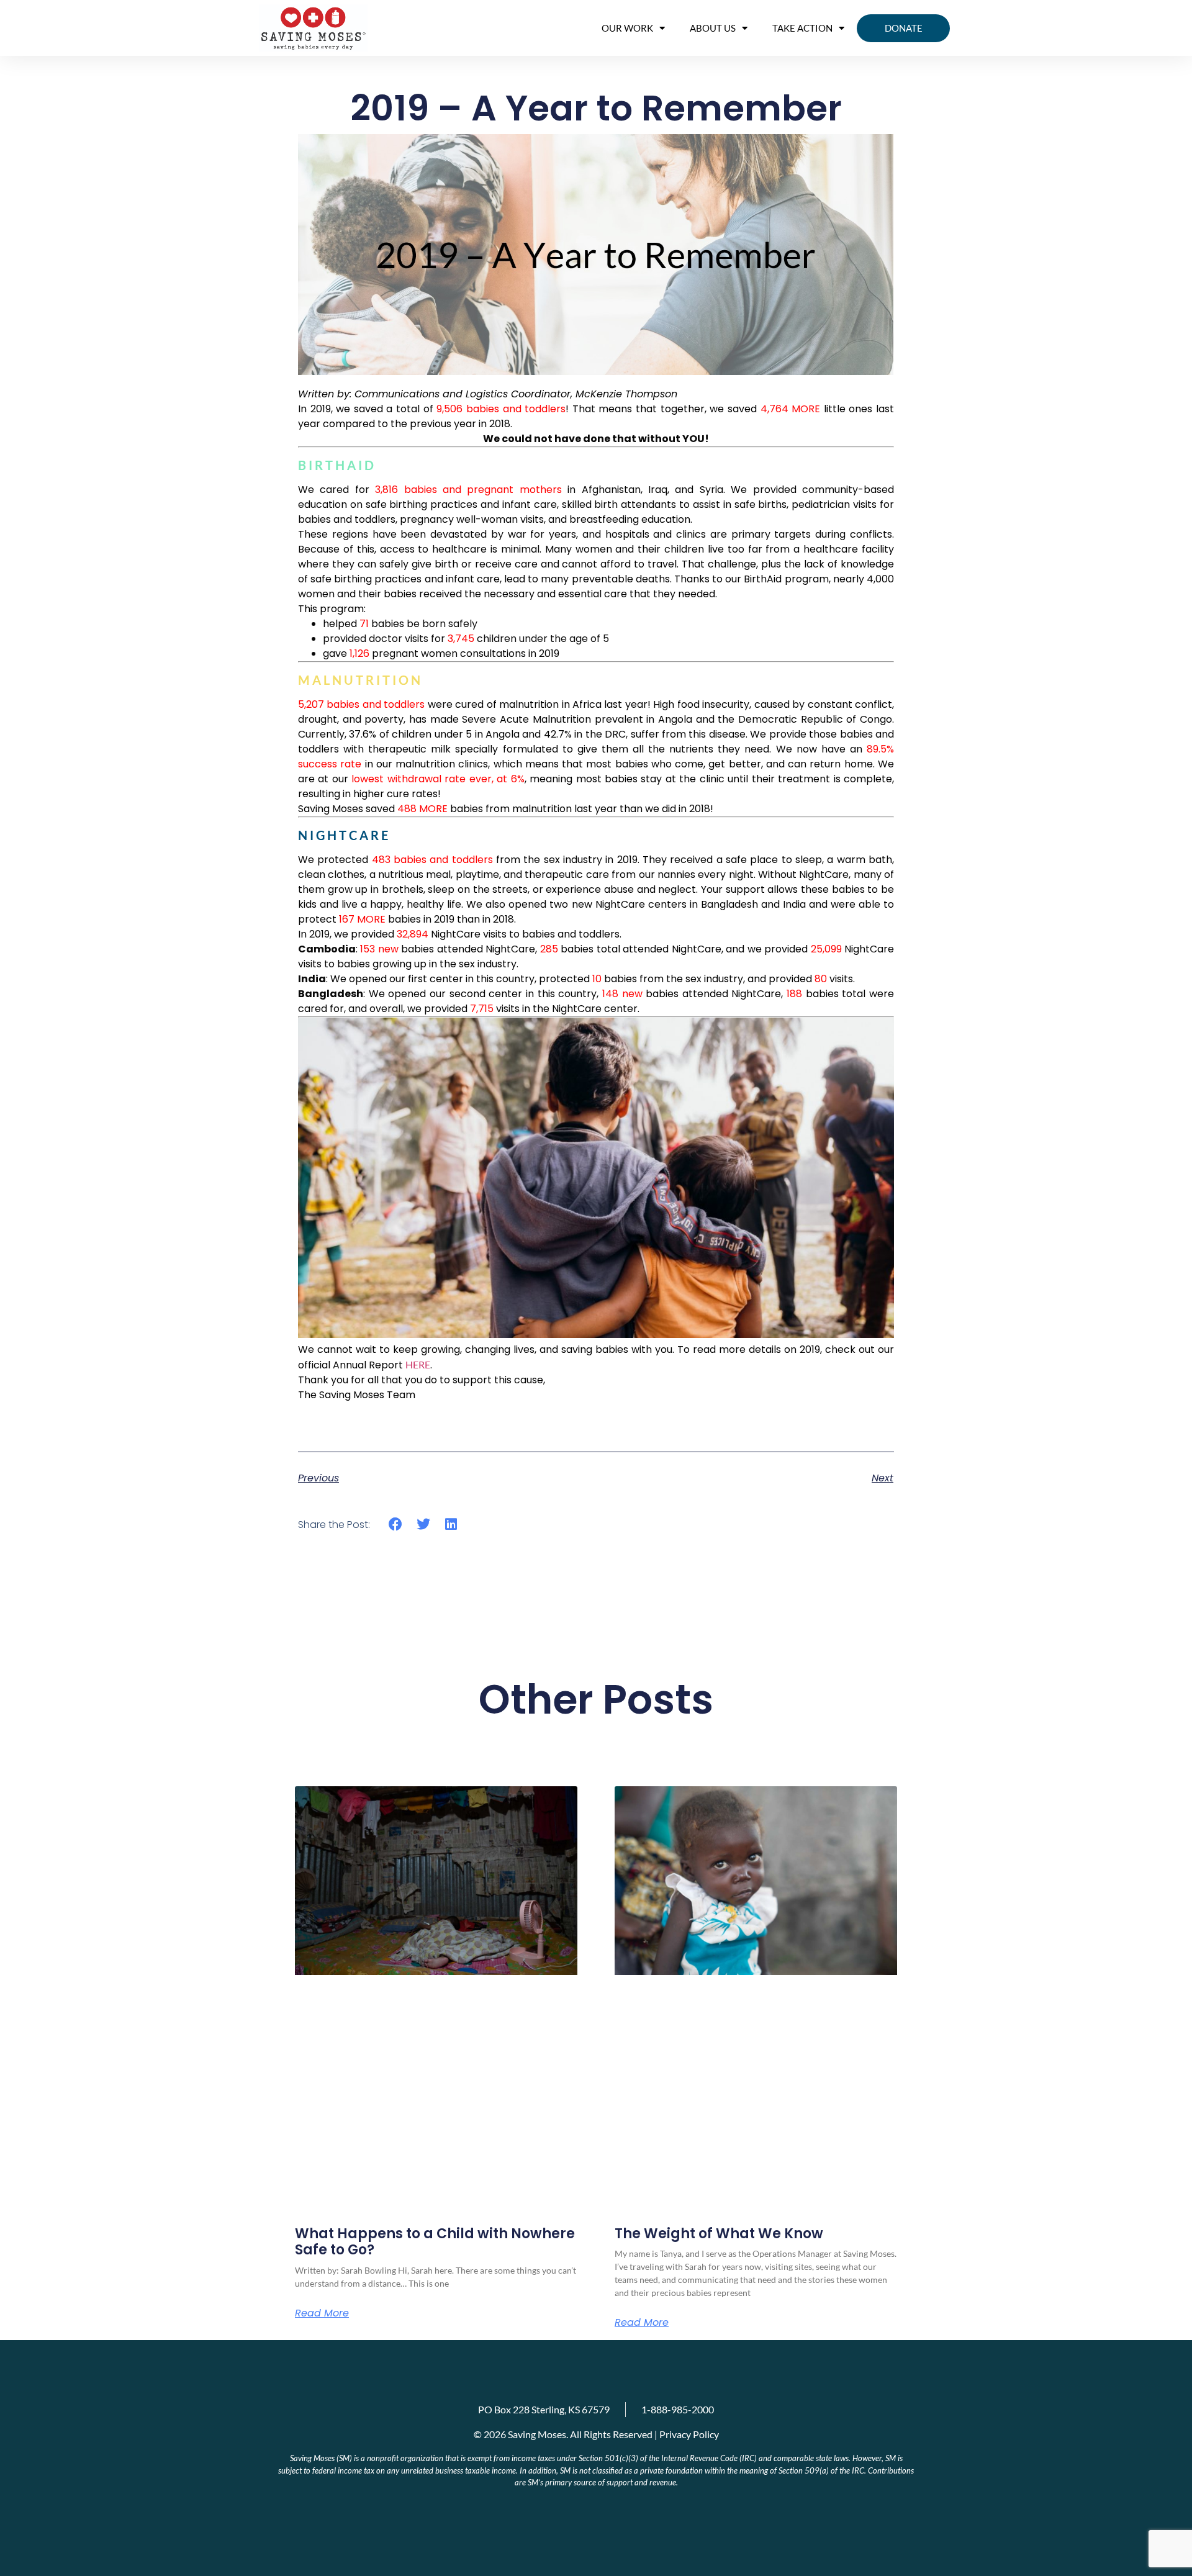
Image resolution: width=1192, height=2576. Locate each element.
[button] (396, 1524)
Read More (322, 2313)
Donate (904, 28)
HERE (418, 1364)
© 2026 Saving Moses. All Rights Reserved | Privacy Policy (596, 2434)
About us (713, 28)
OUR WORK (627, 28)
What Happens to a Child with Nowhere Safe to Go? (435, 2242)
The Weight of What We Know (719, 2234)
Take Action (802, 28)
